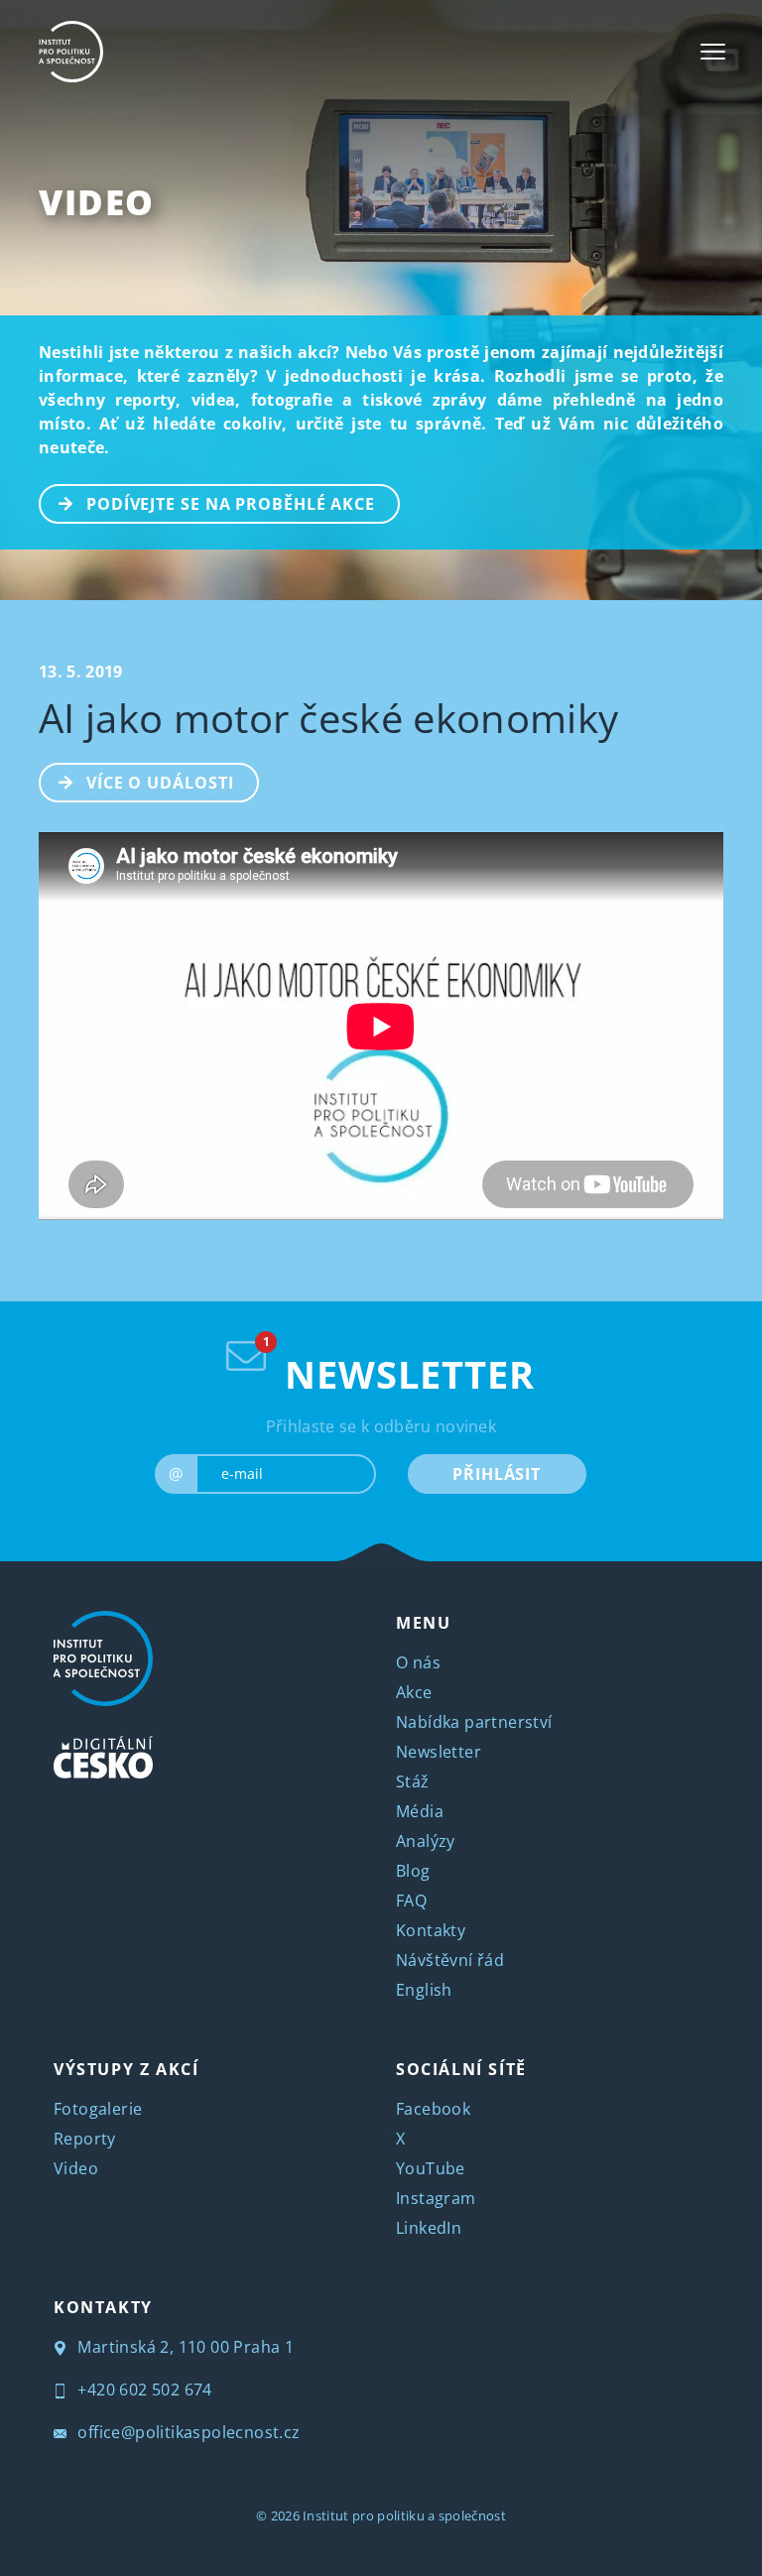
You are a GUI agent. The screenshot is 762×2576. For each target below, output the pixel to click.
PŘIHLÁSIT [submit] (497, 1474)
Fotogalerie (98, 2109)
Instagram (436, 2198)
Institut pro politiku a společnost (404, 2515)
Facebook (433, 2109)
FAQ (411, 1901)
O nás (418, 1662)
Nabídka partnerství (474, 1722)
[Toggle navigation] (713, 52)
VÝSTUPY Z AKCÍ (126, 2069)
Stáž (413, 1781)
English (424, 1990)
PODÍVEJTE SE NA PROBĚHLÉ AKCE (231, 504)
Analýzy (426, 1841)
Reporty (85, 2139)
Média (420, 1811)
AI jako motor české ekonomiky (328, 718)
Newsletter (439, 1752)
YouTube (431, 2168)
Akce (414, 1692)
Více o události (160, 783)
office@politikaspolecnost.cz (187, 2432)
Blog (413, 1871)
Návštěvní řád (450, 1960)
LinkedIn (429, 2228)
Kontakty (431, 1930)
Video (97, 202)
